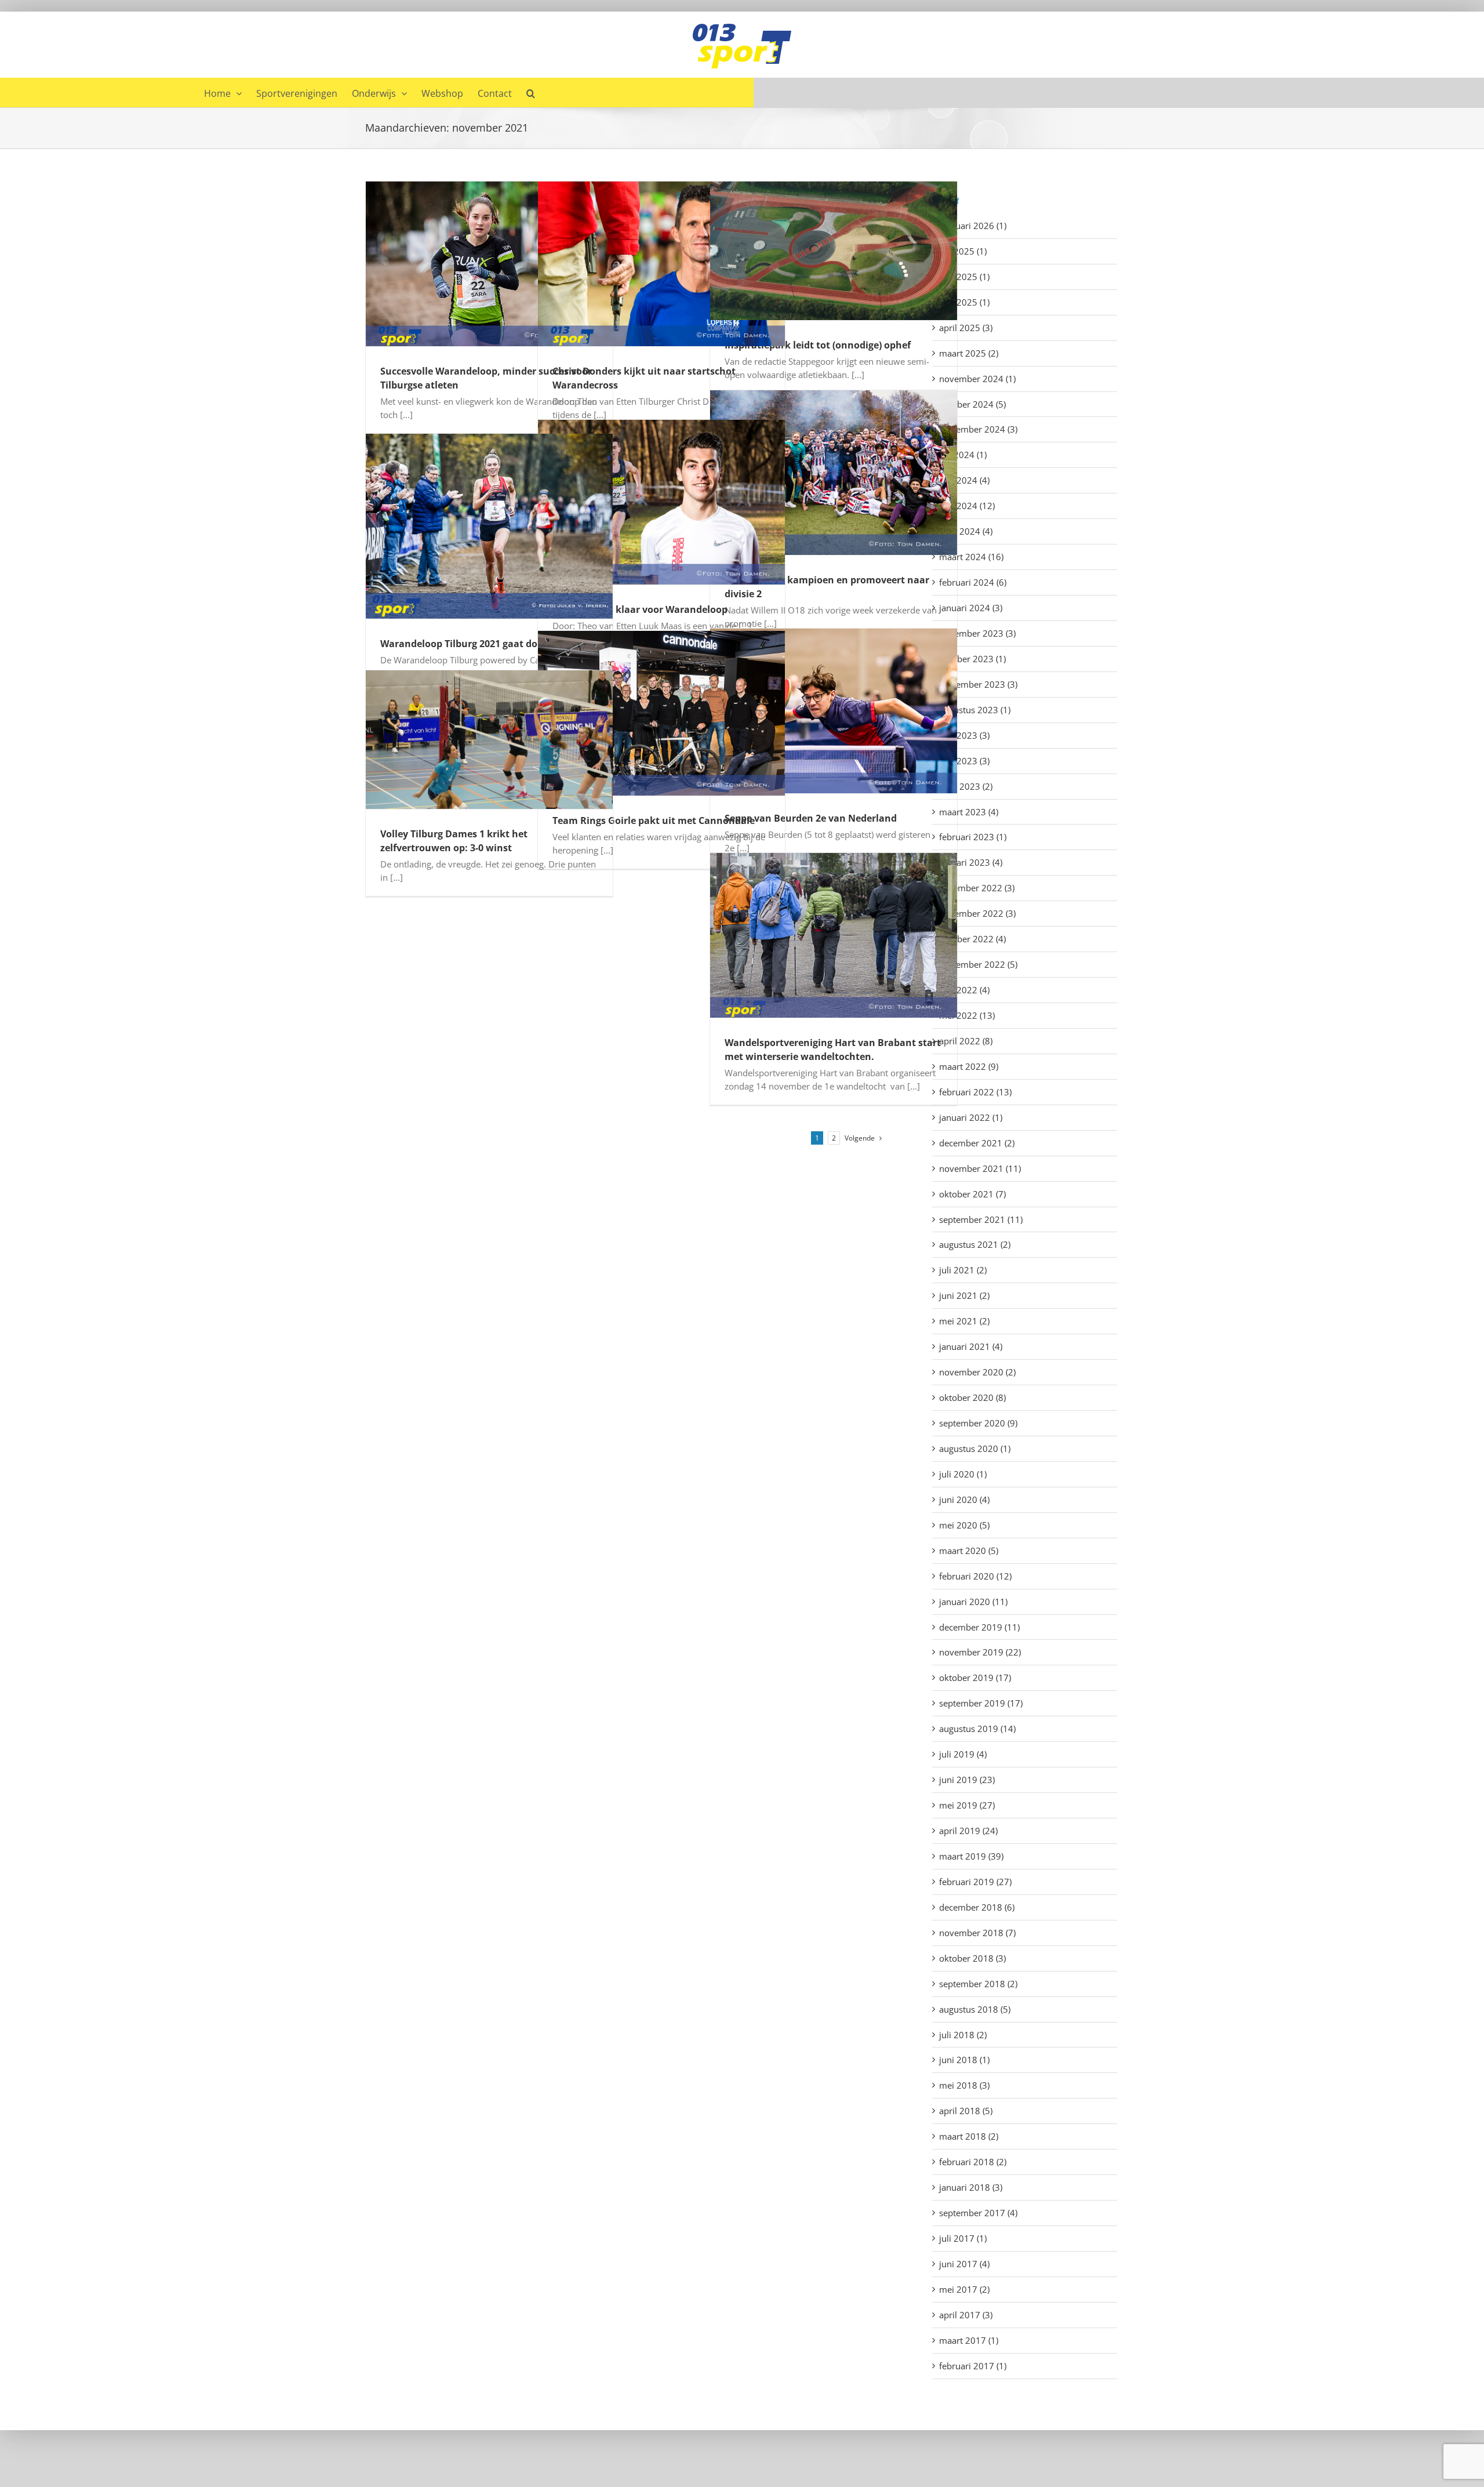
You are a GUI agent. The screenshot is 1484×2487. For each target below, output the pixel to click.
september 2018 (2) (978, 1984)
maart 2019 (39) (971, 1856)
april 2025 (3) (966, 328)
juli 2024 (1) (963, 455)
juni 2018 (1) (964, 2060)
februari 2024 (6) (973, 582)
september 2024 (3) (978, 429)
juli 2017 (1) (963, 2238)
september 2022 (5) (978, 964)
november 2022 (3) (977, 913)
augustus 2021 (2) (975, 1244)
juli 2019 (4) (963, 1754)
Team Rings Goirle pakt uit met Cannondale (654, 820)
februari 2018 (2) (973, 2162)
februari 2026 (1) (973, 226)
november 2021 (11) (980, 1168)
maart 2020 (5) (969, 1551)
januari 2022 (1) (971, 1117)
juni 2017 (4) (964, 2264)
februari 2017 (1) (973, 2366)
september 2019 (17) (981, 1703)
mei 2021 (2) (964, 1321)
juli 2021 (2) (963, 1270)
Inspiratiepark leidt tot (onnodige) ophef (818, 345)
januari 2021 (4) (971, 1346)
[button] (531, 92)
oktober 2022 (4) (972, 939)
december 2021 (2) (977, 1143)
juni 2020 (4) (964, 1500)
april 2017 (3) (966, 2315)
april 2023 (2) (966, 786)
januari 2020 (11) (973, 1602)
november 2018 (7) (977, 1933)
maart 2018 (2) (969, 2136)
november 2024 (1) (977, 379)
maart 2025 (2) (969, 353)
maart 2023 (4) (969, 812)
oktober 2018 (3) (972, 1958)
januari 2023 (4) (971, 862)
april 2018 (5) (966, 2111)
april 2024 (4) (966, 531)
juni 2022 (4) (964, 990)
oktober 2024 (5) (972, 404)
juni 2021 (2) (964, 1295)
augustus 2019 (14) (977, 1729)
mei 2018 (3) (964, 2085)
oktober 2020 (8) (972, 1397)
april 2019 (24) (968, 1831)
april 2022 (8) (966, 1041)
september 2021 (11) (981, 1219)
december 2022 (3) (977, 888)
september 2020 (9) (978, 1423)
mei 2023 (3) (964, 761)
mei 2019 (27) (967, 1805)
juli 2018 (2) (963, 2035)
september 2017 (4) (978, 2213)
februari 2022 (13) (975, 1092)
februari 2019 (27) (975, 1882)
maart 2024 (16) (971, 557)
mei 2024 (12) (967, 506)
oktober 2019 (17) (975, 1678)
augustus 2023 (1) (975, 710)
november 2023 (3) (977, 633)
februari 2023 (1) (973, 837)
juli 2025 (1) (963, 251)
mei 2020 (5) (964, 1525)
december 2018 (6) (977, 1907)
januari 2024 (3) (971, 608)
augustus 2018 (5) (975, 2009)
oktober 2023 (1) (972, 659)
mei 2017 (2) (964, 2289)
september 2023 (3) (978, 684)
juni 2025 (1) (964, 277)
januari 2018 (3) (971, 2187)
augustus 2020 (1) (975, 1448)
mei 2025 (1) (964, 302)
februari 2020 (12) (975, 1576)
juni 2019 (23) (967, 1780)
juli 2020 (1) (963, 1474)
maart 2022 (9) (969, 1066)
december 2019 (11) (979, 1627)
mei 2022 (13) (967, 1015)
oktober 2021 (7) (972, 1194)
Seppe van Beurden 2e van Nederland (811, 818)
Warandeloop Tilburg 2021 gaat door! (465, 644)
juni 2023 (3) (964, 735)
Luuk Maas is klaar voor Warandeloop (640, 609)
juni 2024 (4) (964, 480)
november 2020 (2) (977, 1372)
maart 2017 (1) (969, 2340)
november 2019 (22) (980, 1652)
